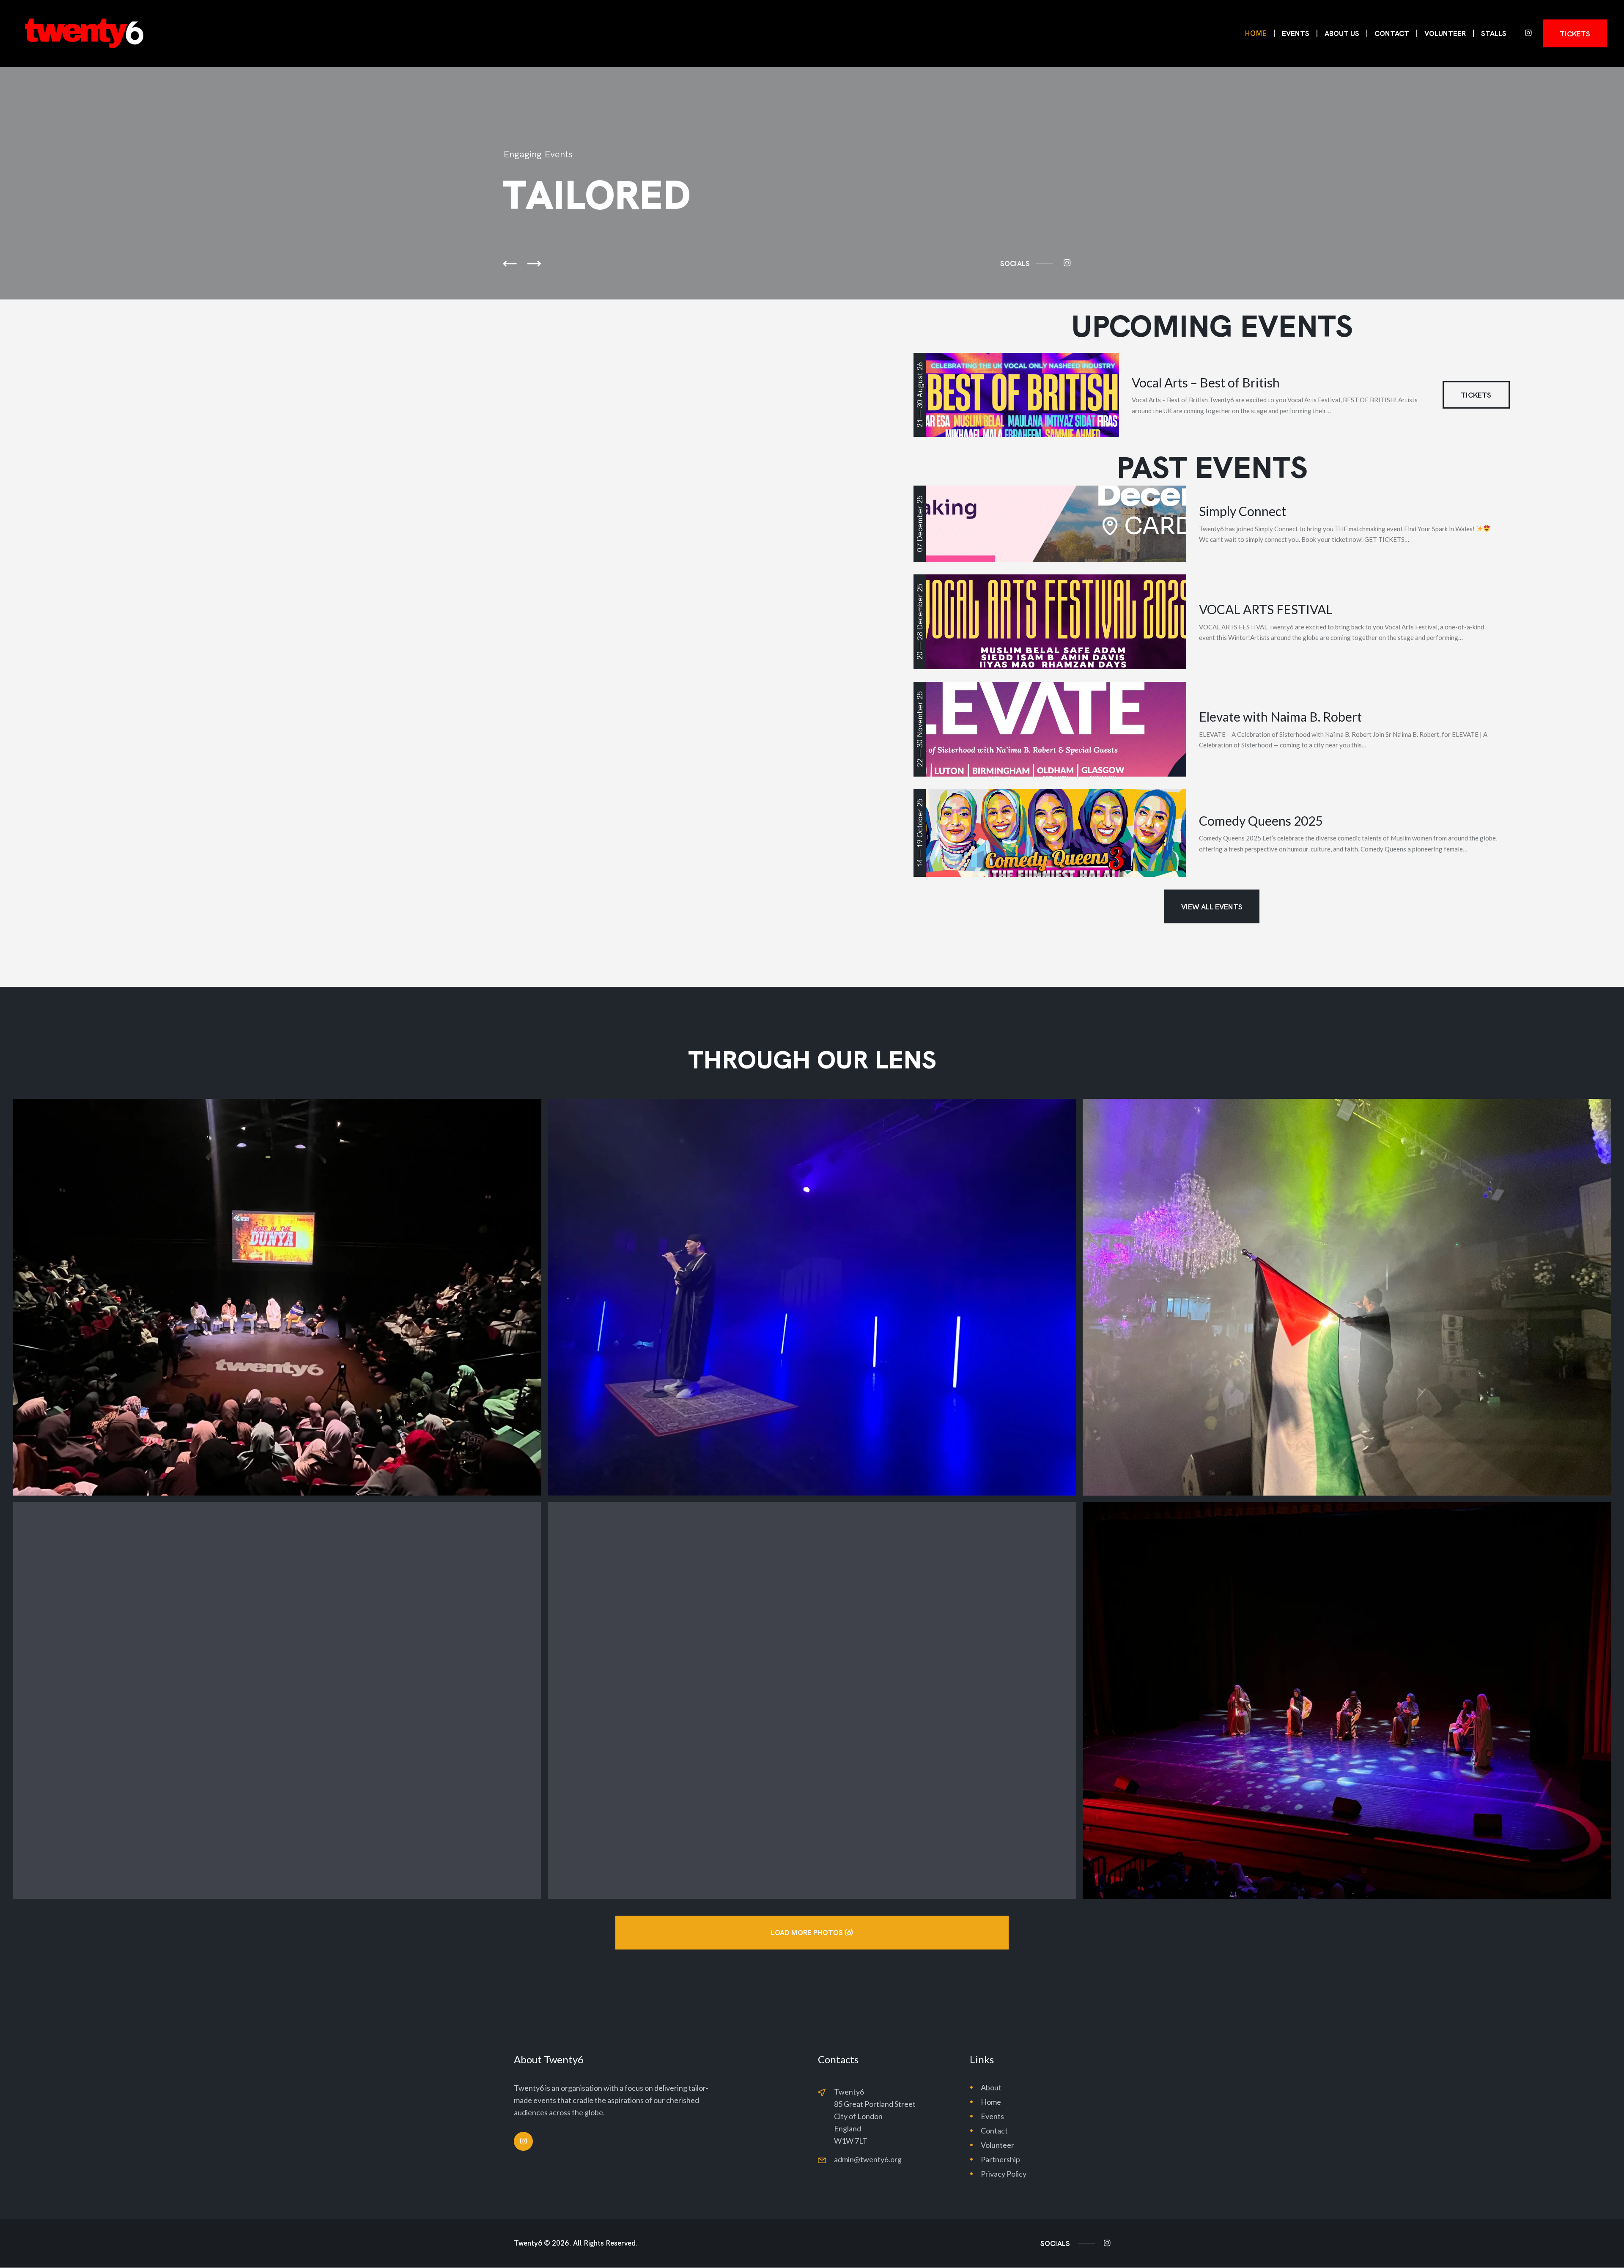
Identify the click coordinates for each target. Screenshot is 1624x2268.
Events (992, 2116)
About (991, 2087)
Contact (994, 2131)
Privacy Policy (1004, 2174)
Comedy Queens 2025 (1261, 821)
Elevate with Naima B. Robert (1280, 717)
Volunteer (997, 2145)
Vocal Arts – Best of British (1206, 382)
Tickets (1476, 395)
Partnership (1000, 2159)
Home (991, 2102)
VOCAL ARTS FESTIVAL (1266, 609)
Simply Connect (1243, 511)
